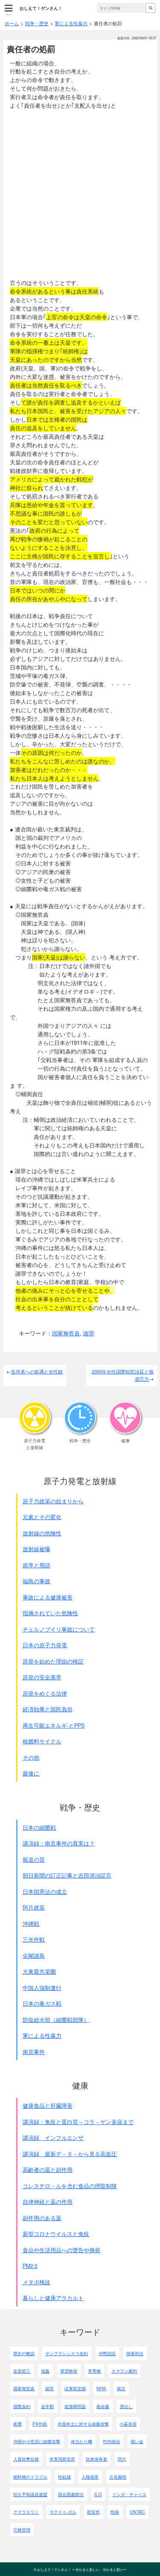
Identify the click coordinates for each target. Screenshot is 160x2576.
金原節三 (22, 2371)
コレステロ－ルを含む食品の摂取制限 (70, 2186)
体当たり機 (81, 2441)
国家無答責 (66, 1333)
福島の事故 (36, 1581)
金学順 (47, 2406)
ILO (98, 2494)
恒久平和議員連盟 (30, 2494)
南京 (121, 2388)
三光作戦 (34, 1939)
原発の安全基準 (42, 1677)
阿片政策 (34, 1907)
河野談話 (107, 2353)
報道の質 (34, 1860)
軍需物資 (69, 2371)
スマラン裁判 (124, 2371)
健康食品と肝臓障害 (48, 2106)
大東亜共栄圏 (39, 1972)
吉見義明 (118, 2477)
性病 (115, 2512)
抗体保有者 (96, 2459)
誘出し (126, 2406)
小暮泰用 (128, 2424)
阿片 (122, 2459)
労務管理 (22, 2530)
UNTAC (137, 2512)
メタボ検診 (36, 2282)
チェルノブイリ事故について (59, 1629)
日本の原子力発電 (45, 1645)
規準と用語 (36, 1565)
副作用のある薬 (42, 2218)
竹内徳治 (111, 2441)
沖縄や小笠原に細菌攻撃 (37, 2441)
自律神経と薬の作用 (48, 2202)
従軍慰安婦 (75, 2388)
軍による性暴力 (42, 2036)
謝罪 (89, 1333)
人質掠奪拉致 (26, 2459)
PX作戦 (40, 2424)
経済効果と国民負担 (48, 1709)
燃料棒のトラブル (30, 2477)
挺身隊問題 (75, 2406)
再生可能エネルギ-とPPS (54, 1725)
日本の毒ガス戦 (42, 2004)
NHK (101, 2388)
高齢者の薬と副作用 (48, 2170)
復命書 (103, 2406)
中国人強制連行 (42, 1988)
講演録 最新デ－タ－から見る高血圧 (70, 2154)
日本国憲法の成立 (45, 1892)
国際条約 (22, 2406)
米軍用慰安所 (62, 2459)
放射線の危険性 (42, 1533)
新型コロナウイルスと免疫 (56, 2234)
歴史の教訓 (24, 2353)
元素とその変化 (42, 1517)
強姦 (45, 2371)
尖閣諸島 (34, 1956)
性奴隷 (64, 2477)
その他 (31, 1757)
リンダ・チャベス (129, 2494)
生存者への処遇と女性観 (37, 1371)
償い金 (137, 2441)
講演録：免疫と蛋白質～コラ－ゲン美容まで (78, 2122)
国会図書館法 (71, 2494)
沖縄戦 (31, 1924)
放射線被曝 (36, 1549)
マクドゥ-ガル (63, 2512)
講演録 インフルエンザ (53, 2138)
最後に (31, 1773)
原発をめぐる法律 (45, 1693)
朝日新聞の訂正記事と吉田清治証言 (67, 1875)
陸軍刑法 (135, 2353)
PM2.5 (30, 2266)
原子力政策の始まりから (53, 1501)
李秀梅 (94, 2371)
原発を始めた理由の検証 (53, 1661)
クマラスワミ (26, 2512)
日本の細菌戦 (39, 1828)
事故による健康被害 (48, 1597)
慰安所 (93, 2512)
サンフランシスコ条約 (67, 2353)
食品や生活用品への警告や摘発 (61, 2250)
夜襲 (17, 2424)
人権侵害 (90, 2477)
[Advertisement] (80, 194)
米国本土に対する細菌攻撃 (83, 2424)
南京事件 (34, 2052)
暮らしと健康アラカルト (53, 2298)
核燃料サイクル (42, 1741)
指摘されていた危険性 (50, 1613)
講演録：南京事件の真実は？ (59, 1843)
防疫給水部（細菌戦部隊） (56, 2020)
